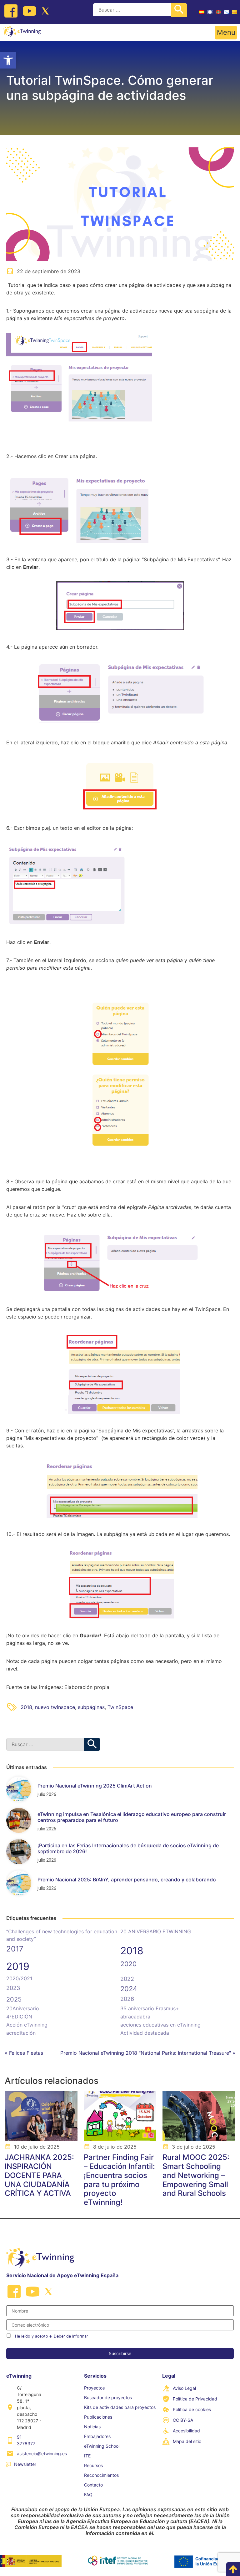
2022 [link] (127, 1979)
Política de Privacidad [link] (195, 2399)
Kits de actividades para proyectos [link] (120, 2407)
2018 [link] (26, 1707)
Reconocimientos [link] (101, 2475)
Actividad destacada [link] (145, 2033)
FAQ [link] (88, 2494)
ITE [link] (87, 2456)
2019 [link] (18, 1966)
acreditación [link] (21, 2033)
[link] (8, 60)
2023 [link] (13, 1988)
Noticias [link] (92, 2427)
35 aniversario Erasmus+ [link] (150, 2008)
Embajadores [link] (97, 2436)
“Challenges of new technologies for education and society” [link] (62, 1935)
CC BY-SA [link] (183, 2420)
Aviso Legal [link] (184, 2388)
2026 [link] (127, 1999)
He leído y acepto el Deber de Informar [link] (52, 2336)
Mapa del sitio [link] (187, 2441)
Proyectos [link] (94, 2388)
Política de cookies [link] (192, 2409)
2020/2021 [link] (19, 1978)
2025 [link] (14, 1999)
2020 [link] (128, 1964)
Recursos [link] (93, 2465)
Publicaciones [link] (98, 2417)
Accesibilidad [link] (186, 2431)
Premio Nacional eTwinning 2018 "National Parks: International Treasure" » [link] (148, 2053)
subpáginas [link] (91, 1707)
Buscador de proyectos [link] (108, 2397)
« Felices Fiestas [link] (24, 2053)
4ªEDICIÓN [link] (19, 2017)
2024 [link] (129, 1989)
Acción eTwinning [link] (27, 2025)
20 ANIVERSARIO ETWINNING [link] (156, 1931)
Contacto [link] (93, 2485)
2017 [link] (15, 1949)
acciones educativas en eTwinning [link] (160, 2025)
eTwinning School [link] (102, 2446)
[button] (226, 33)
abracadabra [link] (135, 2017)
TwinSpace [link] (120, 1707)
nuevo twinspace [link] (55, 1707)
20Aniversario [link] (23, 2008)
